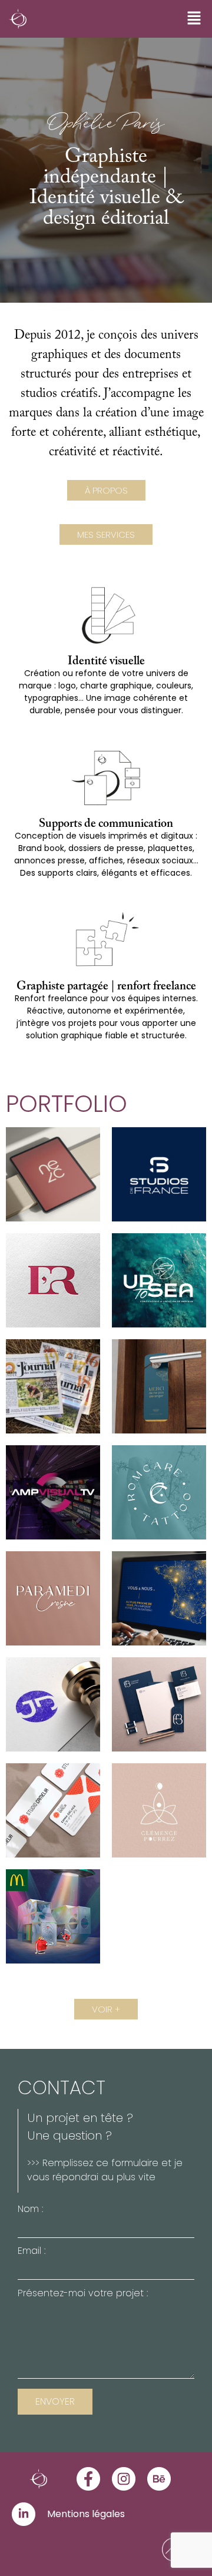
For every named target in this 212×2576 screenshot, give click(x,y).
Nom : (30, 2210)
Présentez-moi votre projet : (83, 2294)
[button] (194, 19)
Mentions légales (86, 2514)
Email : (32, 2252)
